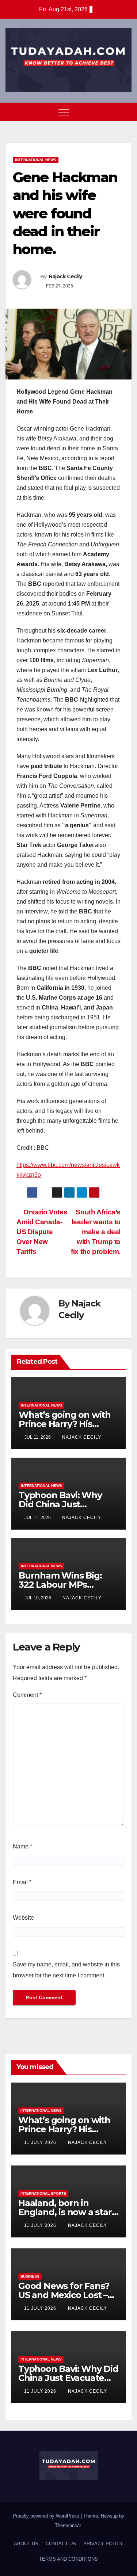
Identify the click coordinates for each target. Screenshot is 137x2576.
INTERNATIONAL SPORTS (43, 2193)
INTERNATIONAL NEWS (36, 160)
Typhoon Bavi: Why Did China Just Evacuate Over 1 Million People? (68, 2378)
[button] (113, 112)
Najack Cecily (65, 276)
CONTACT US (61, 2544)
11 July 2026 (41, 2142)
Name (22, 1846)
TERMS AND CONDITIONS (68, 2559)
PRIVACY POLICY (103, 2544)
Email (22, 1882)
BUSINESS (30, 2276)
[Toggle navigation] (64, 112)
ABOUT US (26, 2544)
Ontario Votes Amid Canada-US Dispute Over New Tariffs (42, 1232)
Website (23, 1918)
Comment (27, 1695)
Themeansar (68, 2525)
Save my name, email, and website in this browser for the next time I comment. (66, 1970)
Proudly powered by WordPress (47, 2516)
